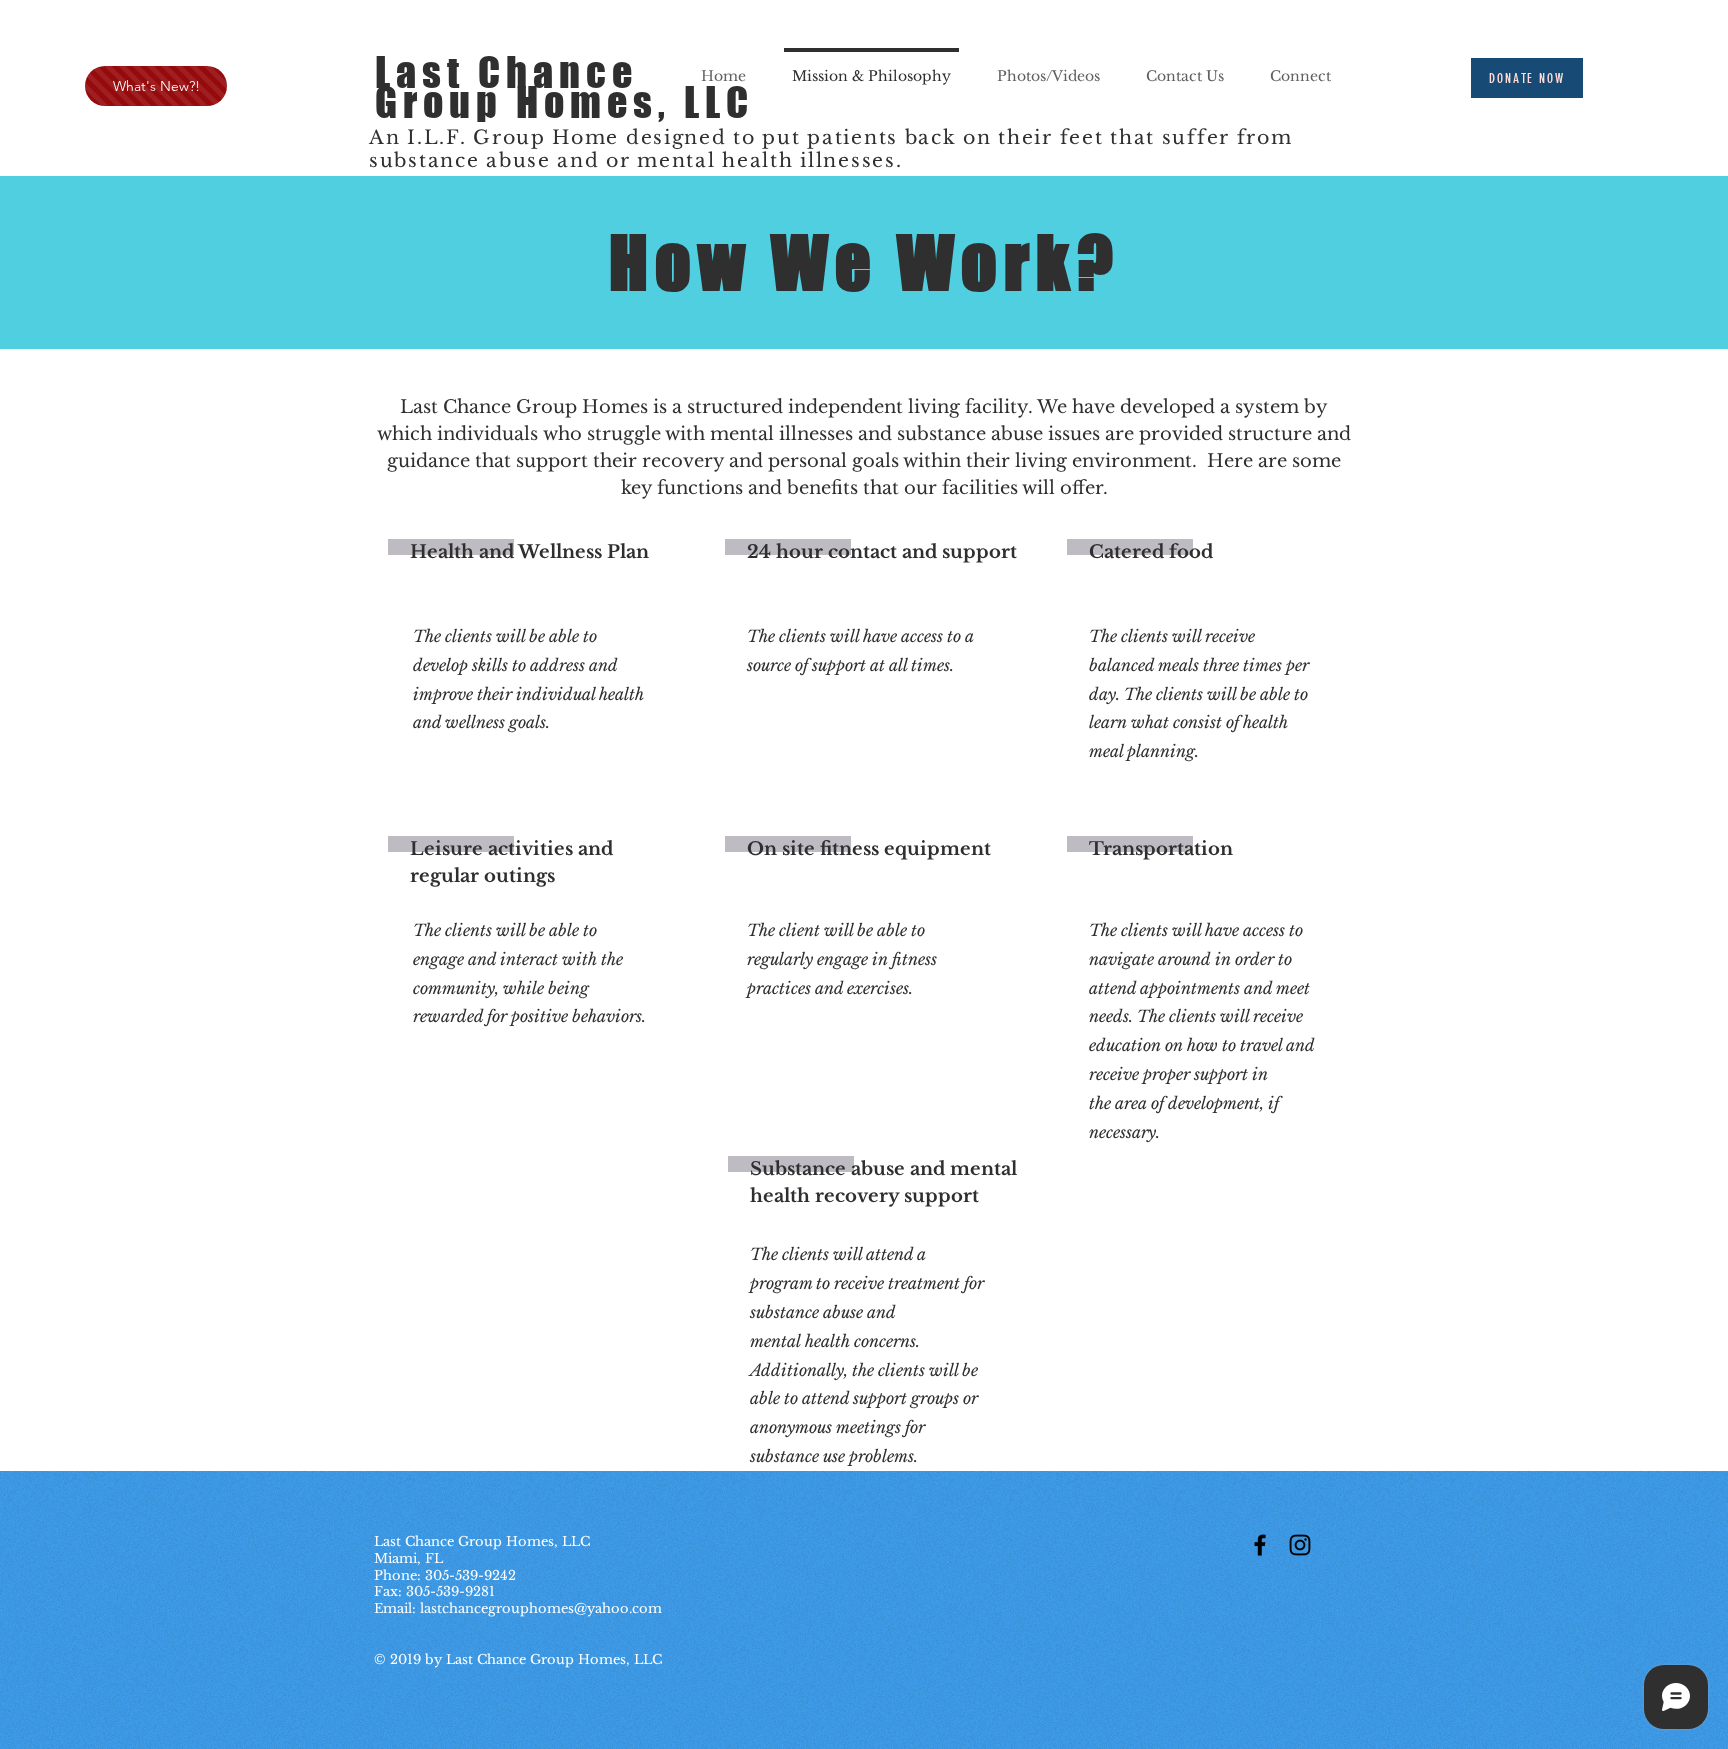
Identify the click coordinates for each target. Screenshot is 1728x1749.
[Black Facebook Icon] (1260, 1545)
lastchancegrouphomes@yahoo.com (541, 1608)
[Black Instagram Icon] (1300, 1545)
